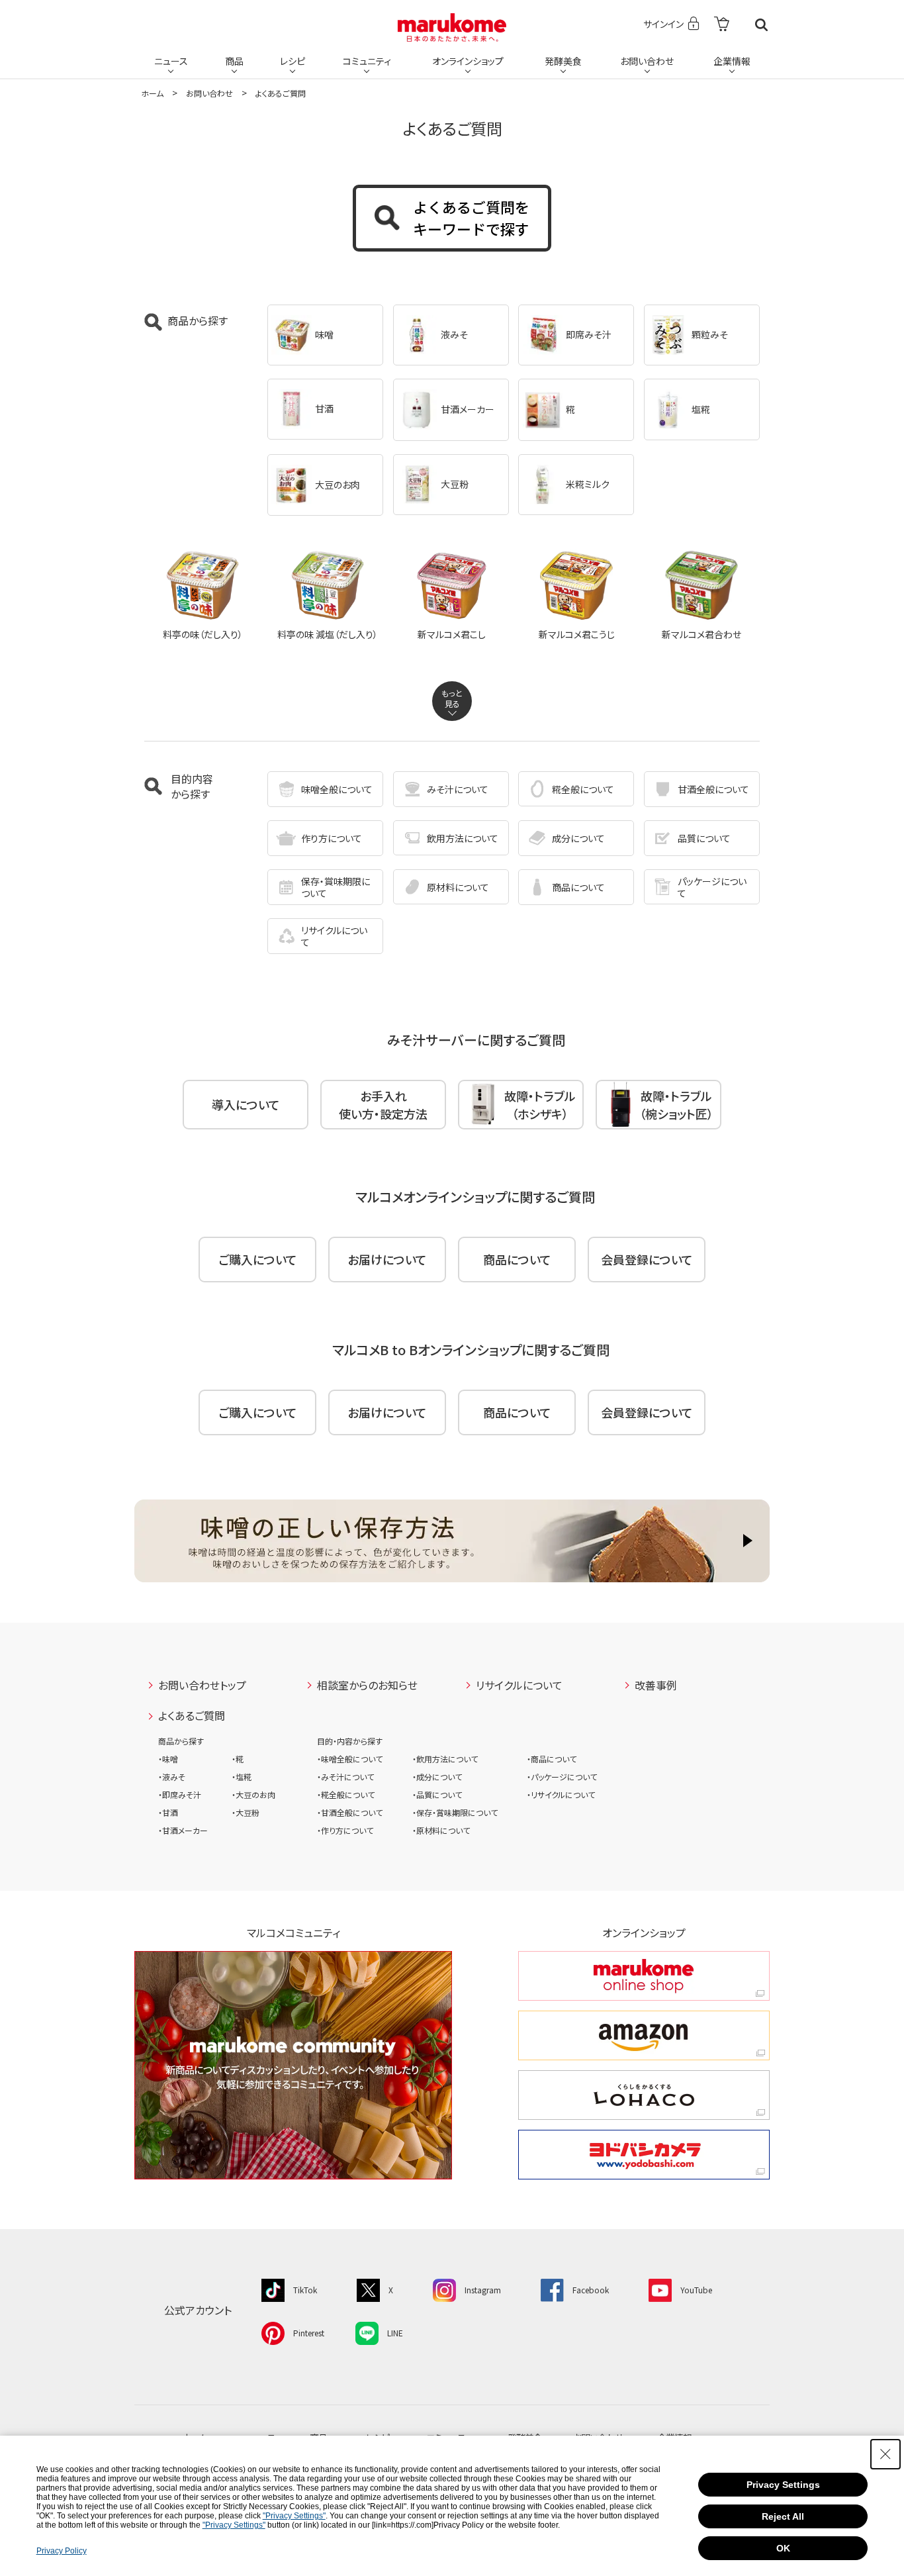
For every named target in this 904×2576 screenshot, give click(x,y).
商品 (234, 61)
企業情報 (732, 61)
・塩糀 (242, 1777)
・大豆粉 (246, 1812)
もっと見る (452, 698)
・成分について (437, 1777)
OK (783, 2548)
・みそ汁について (345, 1777)
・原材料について (441, 1830)
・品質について (437, 1794)
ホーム (152, 93)
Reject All (783, 2516)
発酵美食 (563, 61)
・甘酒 (168, 1812)
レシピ (293, 61)
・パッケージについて (562, 1777)
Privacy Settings (783, 2485)
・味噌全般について (350, 1759)
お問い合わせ (647, 61)
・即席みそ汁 (180, 1794)
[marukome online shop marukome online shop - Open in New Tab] (644, 1976)
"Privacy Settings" (294, 2516)
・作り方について (345, 1830)
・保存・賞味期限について (455, 1812)
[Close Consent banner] (885, 2454)
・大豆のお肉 (253, 1794)
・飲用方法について (445, 1759)
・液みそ (172, 1777)
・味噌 (168, 1759)
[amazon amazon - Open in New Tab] (644, 2035)
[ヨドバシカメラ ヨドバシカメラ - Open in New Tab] (644, 2155)
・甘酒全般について (350, 1812)
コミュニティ (367, 61)
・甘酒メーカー (183, 1830)
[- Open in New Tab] (722, 25)
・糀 (238, 1759)
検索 (761, 25)
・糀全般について (346, 1794)
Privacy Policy (62, 2551)
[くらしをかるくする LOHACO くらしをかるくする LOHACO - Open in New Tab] (644, 2095)
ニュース (171, 61)
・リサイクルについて (561, 1794)
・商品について (552, 1759)
